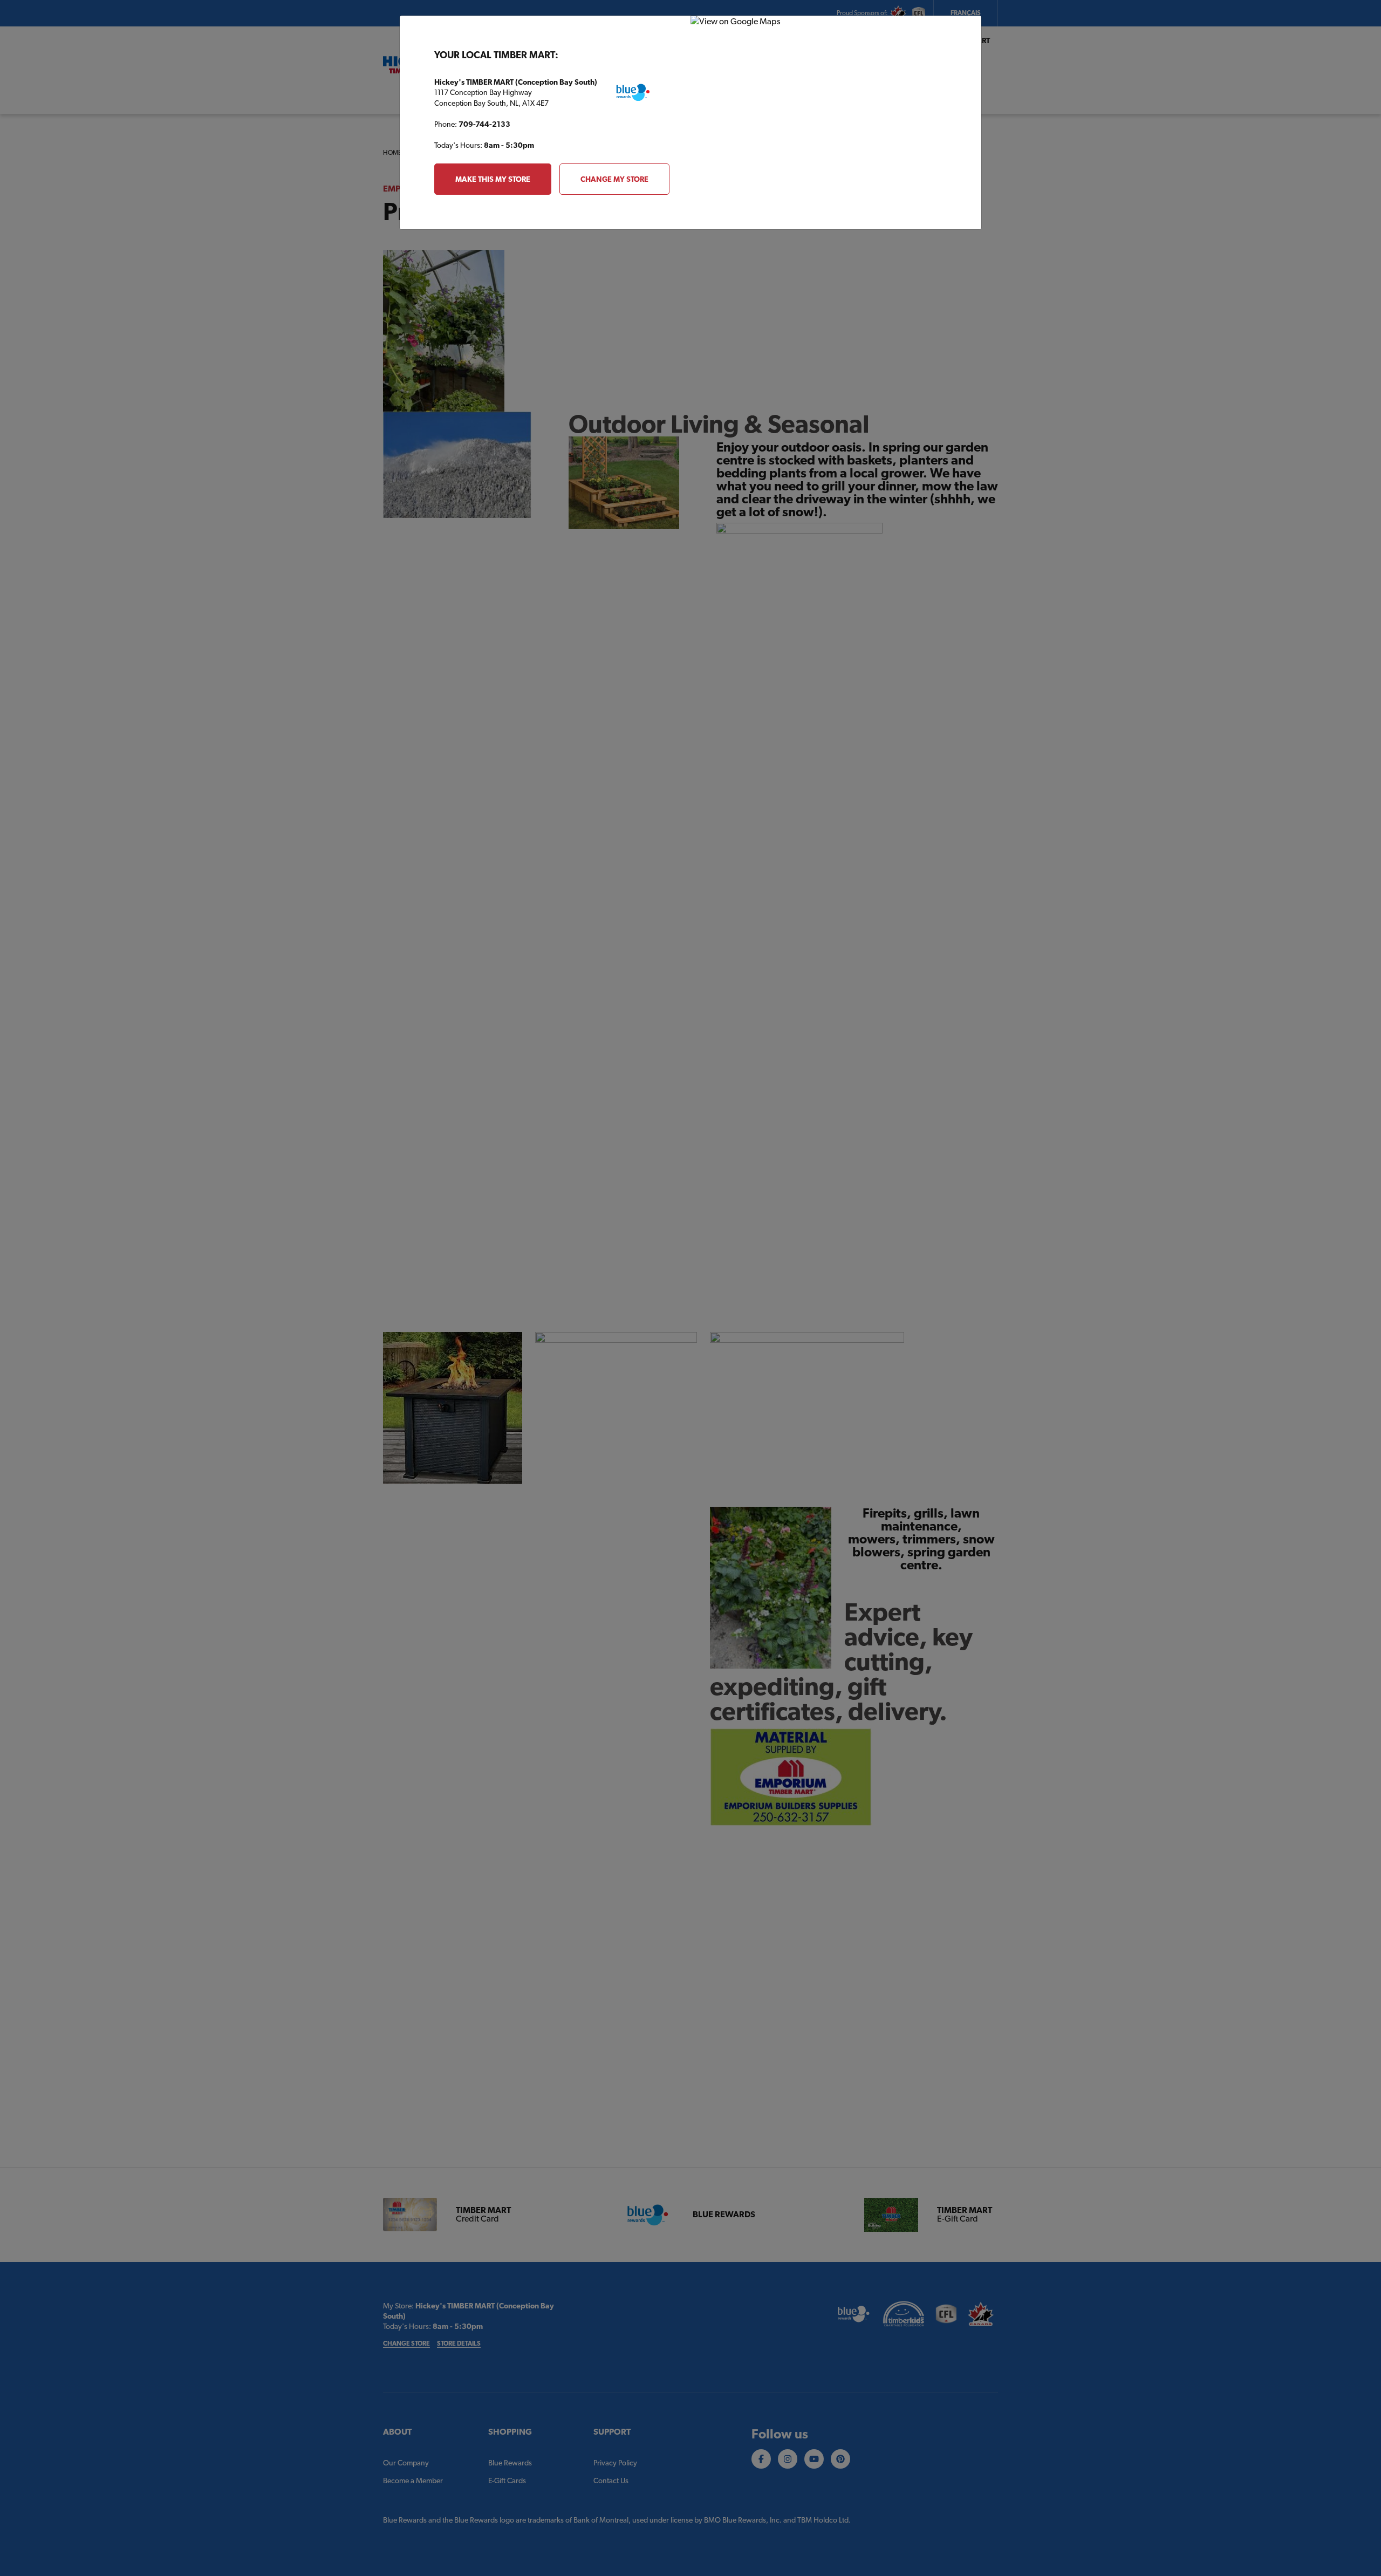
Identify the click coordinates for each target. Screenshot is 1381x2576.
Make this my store (493, 179)
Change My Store (614, 179)
